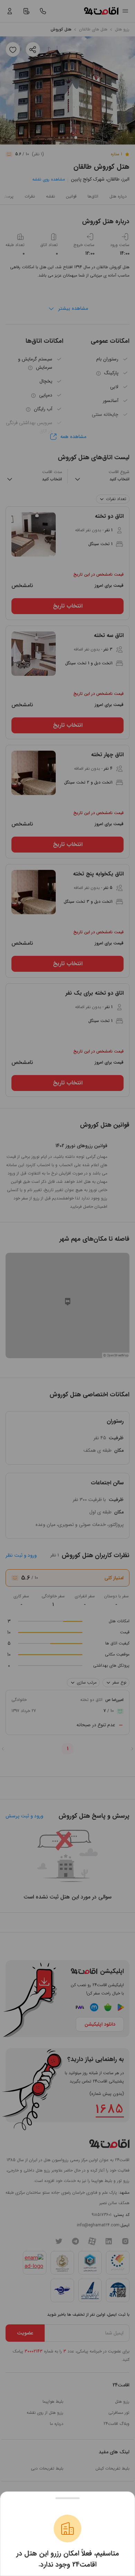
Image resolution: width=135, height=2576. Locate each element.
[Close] (67, 2498)
